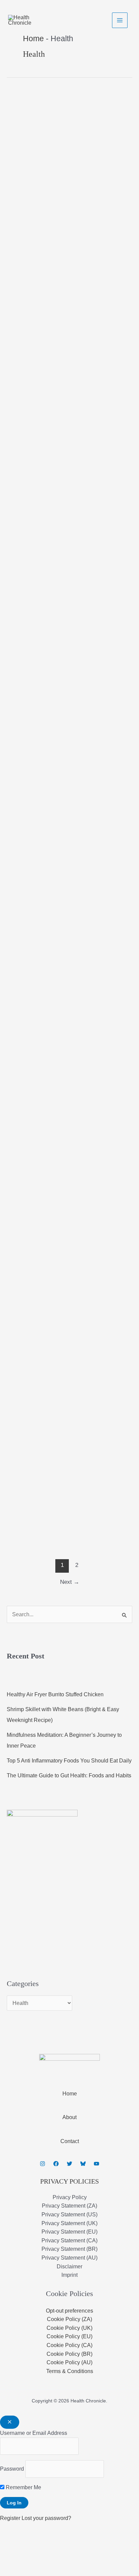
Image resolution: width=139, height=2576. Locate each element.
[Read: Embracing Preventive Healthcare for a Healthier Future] (35, 885)
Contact (70, 2141)
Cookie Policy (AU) (69, 2362)
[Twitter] (69, 2164)
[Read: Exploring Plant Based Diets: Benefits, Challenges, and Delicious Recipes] (23, 1048)
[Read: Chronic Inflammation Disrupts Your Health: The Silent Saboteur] (34, 1292)
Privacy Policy (70, 2197)
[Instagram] (43, 2164)
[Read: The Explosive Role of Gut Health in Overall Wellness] (21, 1129)
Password (12, 2469)
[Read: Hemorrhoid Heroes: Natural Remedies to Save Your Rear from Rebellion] (24, 1446)
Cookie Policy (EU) (69, 2336)
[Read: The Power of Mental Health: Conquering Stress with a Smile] (26, 804)
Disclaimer (69, 2266)
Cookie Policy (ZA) (69, 2319)
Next (70, 1582)
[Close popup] (10, 2422)
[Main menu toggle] (120, 20)
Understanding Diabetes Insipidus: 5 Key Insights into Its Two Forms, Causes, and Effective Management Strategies (68, 568)
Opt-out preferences (69, 2311)
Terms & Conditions (70, 2371)
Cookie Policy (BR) (69, 2354)
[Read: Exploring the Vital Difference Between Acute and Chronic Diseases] (66, 455)
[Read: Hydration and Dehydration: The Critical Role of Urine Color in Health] (21, 129)
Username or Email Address (34, 2433)
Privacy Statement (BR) (69, 2249)
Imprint (69, 2275)
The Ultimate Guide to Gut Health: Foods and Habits (69, 1775)
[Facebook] (56, 2164)
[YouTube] (96, 2164)
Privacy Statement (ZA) (69, 2206)
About (69, 2117)
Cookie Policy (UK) (69, 2328)
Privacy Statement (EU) (69, 2232)
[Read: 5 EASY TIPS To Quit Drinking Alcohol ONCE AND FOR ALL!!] (24, 1527)
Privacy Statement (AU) (69, 2258)
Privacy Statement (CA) (69, 2240)
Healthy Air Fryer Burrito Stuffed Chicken (55, 1694)
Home (70, 2094)
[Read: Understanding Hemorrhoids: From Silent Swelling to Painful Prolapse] (24, 373)
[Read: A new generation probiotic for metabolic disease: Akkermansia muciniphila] (39, 211)
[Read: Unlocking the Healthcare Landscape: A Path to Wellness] (69, 718)
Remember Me (23, 2487)
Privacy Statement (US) (69, 2214)
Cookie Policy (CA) (69, 2345)
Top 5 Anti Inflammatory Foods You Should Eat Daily (69, 1761)
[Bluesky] (83, 2164)
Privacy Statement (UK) (69, 2223)
